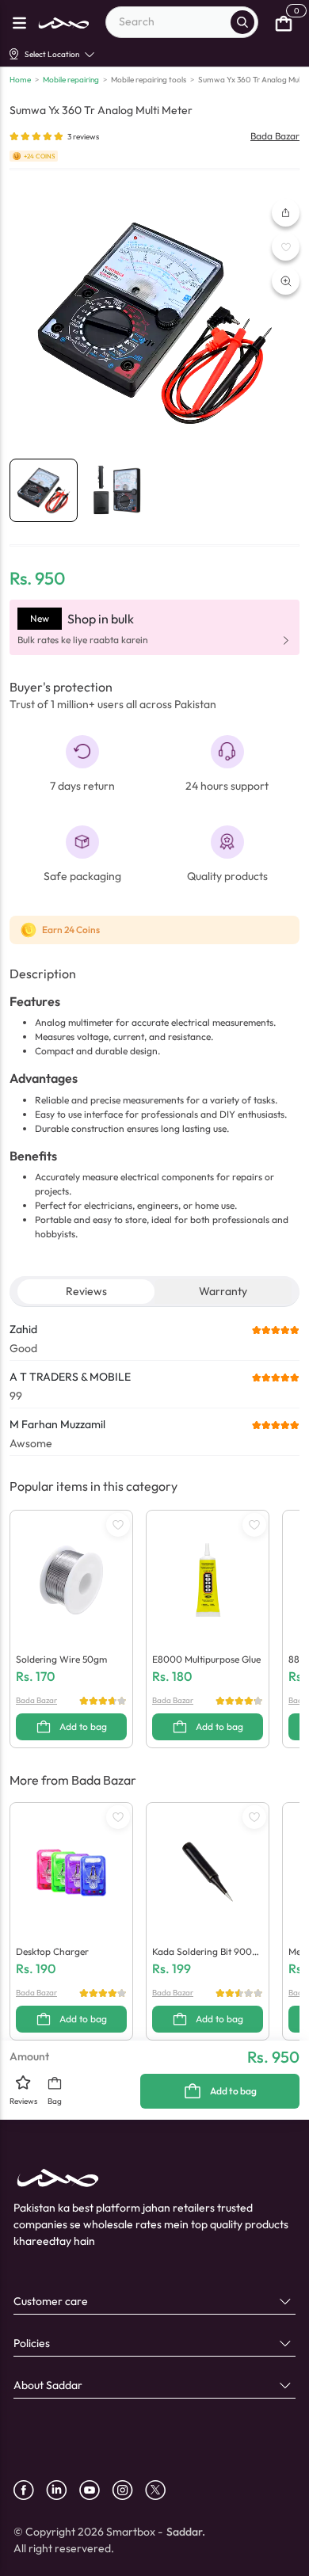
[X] (161, 2490)
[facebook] (30, 2490)
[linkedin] (63, 2490)
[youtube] (95, 2490)
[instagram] (128, 2490)
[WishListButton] (286, 247)
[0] (284, 22)
